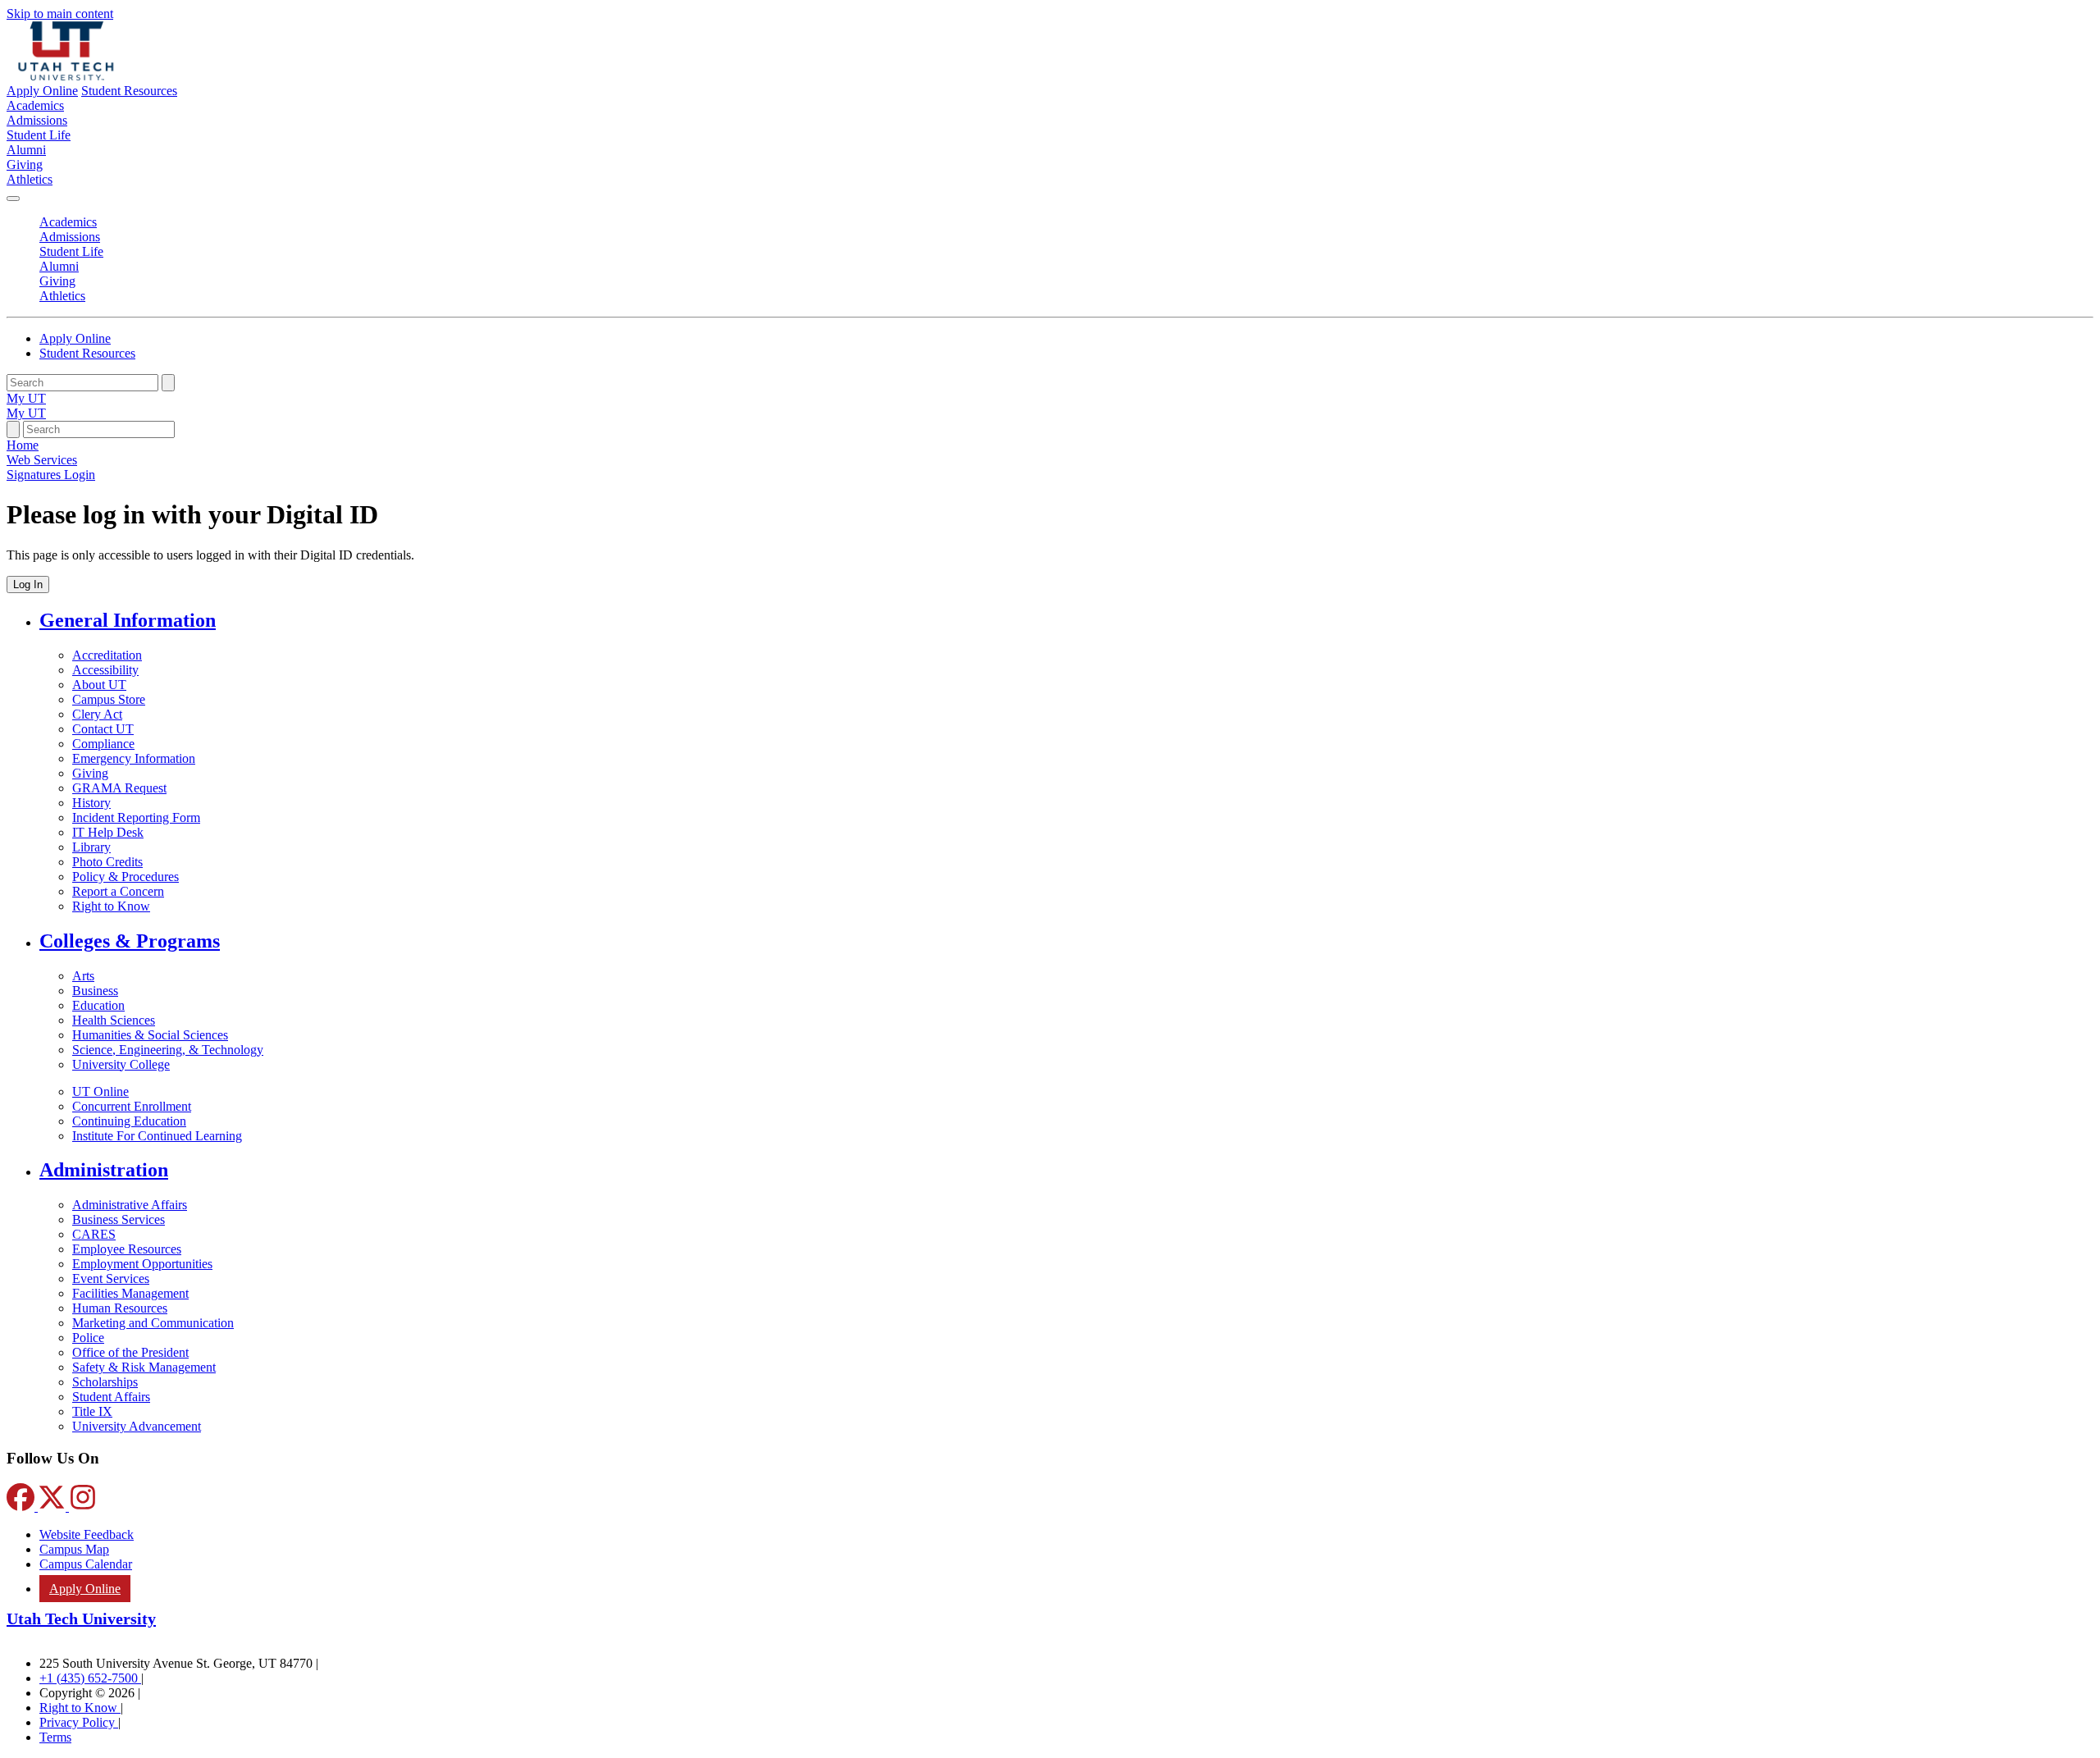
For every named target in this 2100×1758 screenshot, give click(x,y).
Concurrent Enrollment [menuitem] (132, 1106)
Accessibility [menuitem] (105, 670)
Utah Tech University (81, 1619)
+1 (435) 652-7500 (90, 1678)
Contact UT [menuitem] (103, 729)
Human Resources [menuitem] (120, 1308)
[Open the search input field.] (13, 429)
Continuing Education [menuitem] (129, 1121)
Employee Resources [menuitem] (127, 1249)
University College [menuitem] (121, 1064)
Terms (55, 1737)
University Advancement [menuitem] (137, 1426)
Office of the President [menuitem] (130, 1352)
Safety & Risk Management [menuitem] (144, 1367)
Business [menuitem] (95, 991)
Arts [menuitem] (83, 976)
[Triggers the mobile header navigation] (13, 199)
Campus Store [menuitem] (109, 699)
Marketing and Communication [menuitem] (153, 1323)
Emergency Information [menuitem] (134, 758)
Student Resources (129, 91)
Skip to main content (60, 14)
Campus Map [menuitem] (74, 1549)
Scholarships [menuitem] (105, 1382)
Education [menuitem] (98, 1005)
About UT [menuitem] (99, 685)
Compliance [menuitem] (103, 744)
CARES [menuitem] (94, 1234)
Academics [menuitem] (35, 105)
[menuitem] (1066, 621)
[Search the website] (168, 383)
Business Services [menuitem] (119, 1219)
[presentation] (51, 475)
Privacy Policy (79, 1722)
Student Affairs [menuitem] (111, 1397)
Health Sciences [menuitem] (114, 1020)
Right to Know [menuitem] (111, 906)
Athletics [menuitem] (30, 179)
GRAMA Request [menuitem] (119, 788)
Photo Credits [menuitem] (107, 862)
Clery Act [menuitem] (97, 714)
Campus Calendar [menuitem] (86, 1564)
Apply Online (42, 91)
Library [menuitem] (91, 847)
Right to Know (80, 1708)
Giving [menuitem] (25, 164)
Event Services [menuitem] (111, 1279)
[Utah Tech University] (66, 76)
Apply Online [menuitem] (85, 1589)
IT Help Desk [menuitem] (108, 832)
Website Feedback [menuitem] (87, 1534)
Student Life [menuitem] (39, 135)
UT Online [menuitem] (100, 1091)
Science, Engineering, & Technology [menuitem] (168, 1050)
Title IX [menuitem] (92, 1411)
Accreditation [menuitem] (107, 655)
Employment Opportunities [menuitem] (142, 1264)
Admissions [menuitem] (37, 120)
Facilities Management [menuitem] (130, 1293)
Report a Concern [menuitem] (118, 891)
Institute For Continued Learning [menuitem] (157, 1136)
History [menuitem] (91, 803)
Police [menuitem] (88, 1338)
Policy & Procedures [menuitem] (126, 877)
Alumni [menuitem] (26, 150)
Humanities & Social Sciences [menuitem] (150, 1035)
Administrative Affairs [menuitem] (130, 1205)
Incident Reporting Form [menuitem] (136, 817)
